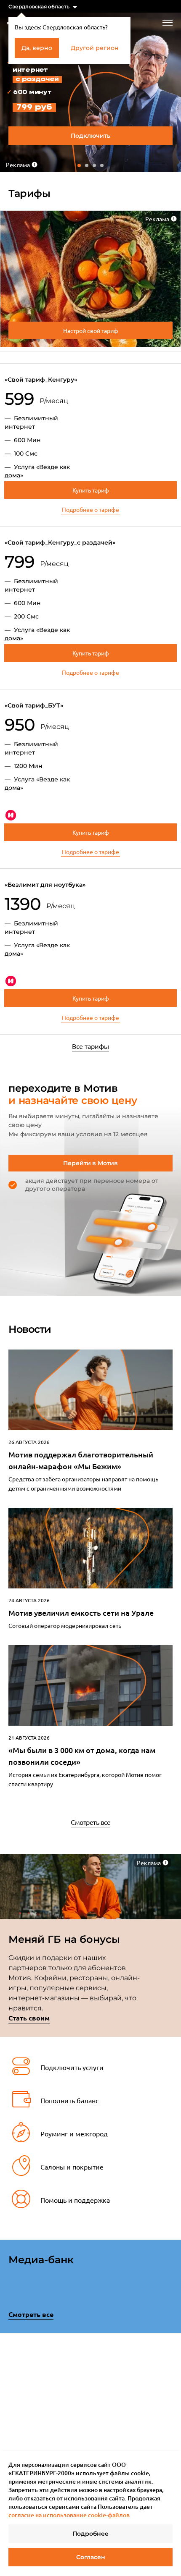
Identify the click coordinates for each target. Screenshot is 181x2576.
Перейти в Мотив (90, 1163)
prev (11, 2397)
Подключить (90, 136)
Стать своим (29, 2018)
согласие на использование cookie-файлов (69, 2515)
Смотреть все (90, 1822)
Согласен (91, 2557)
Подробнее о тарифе (90, 509)
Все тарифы (90, 1046)
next (170, 2395)
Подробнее (90, 2534)
